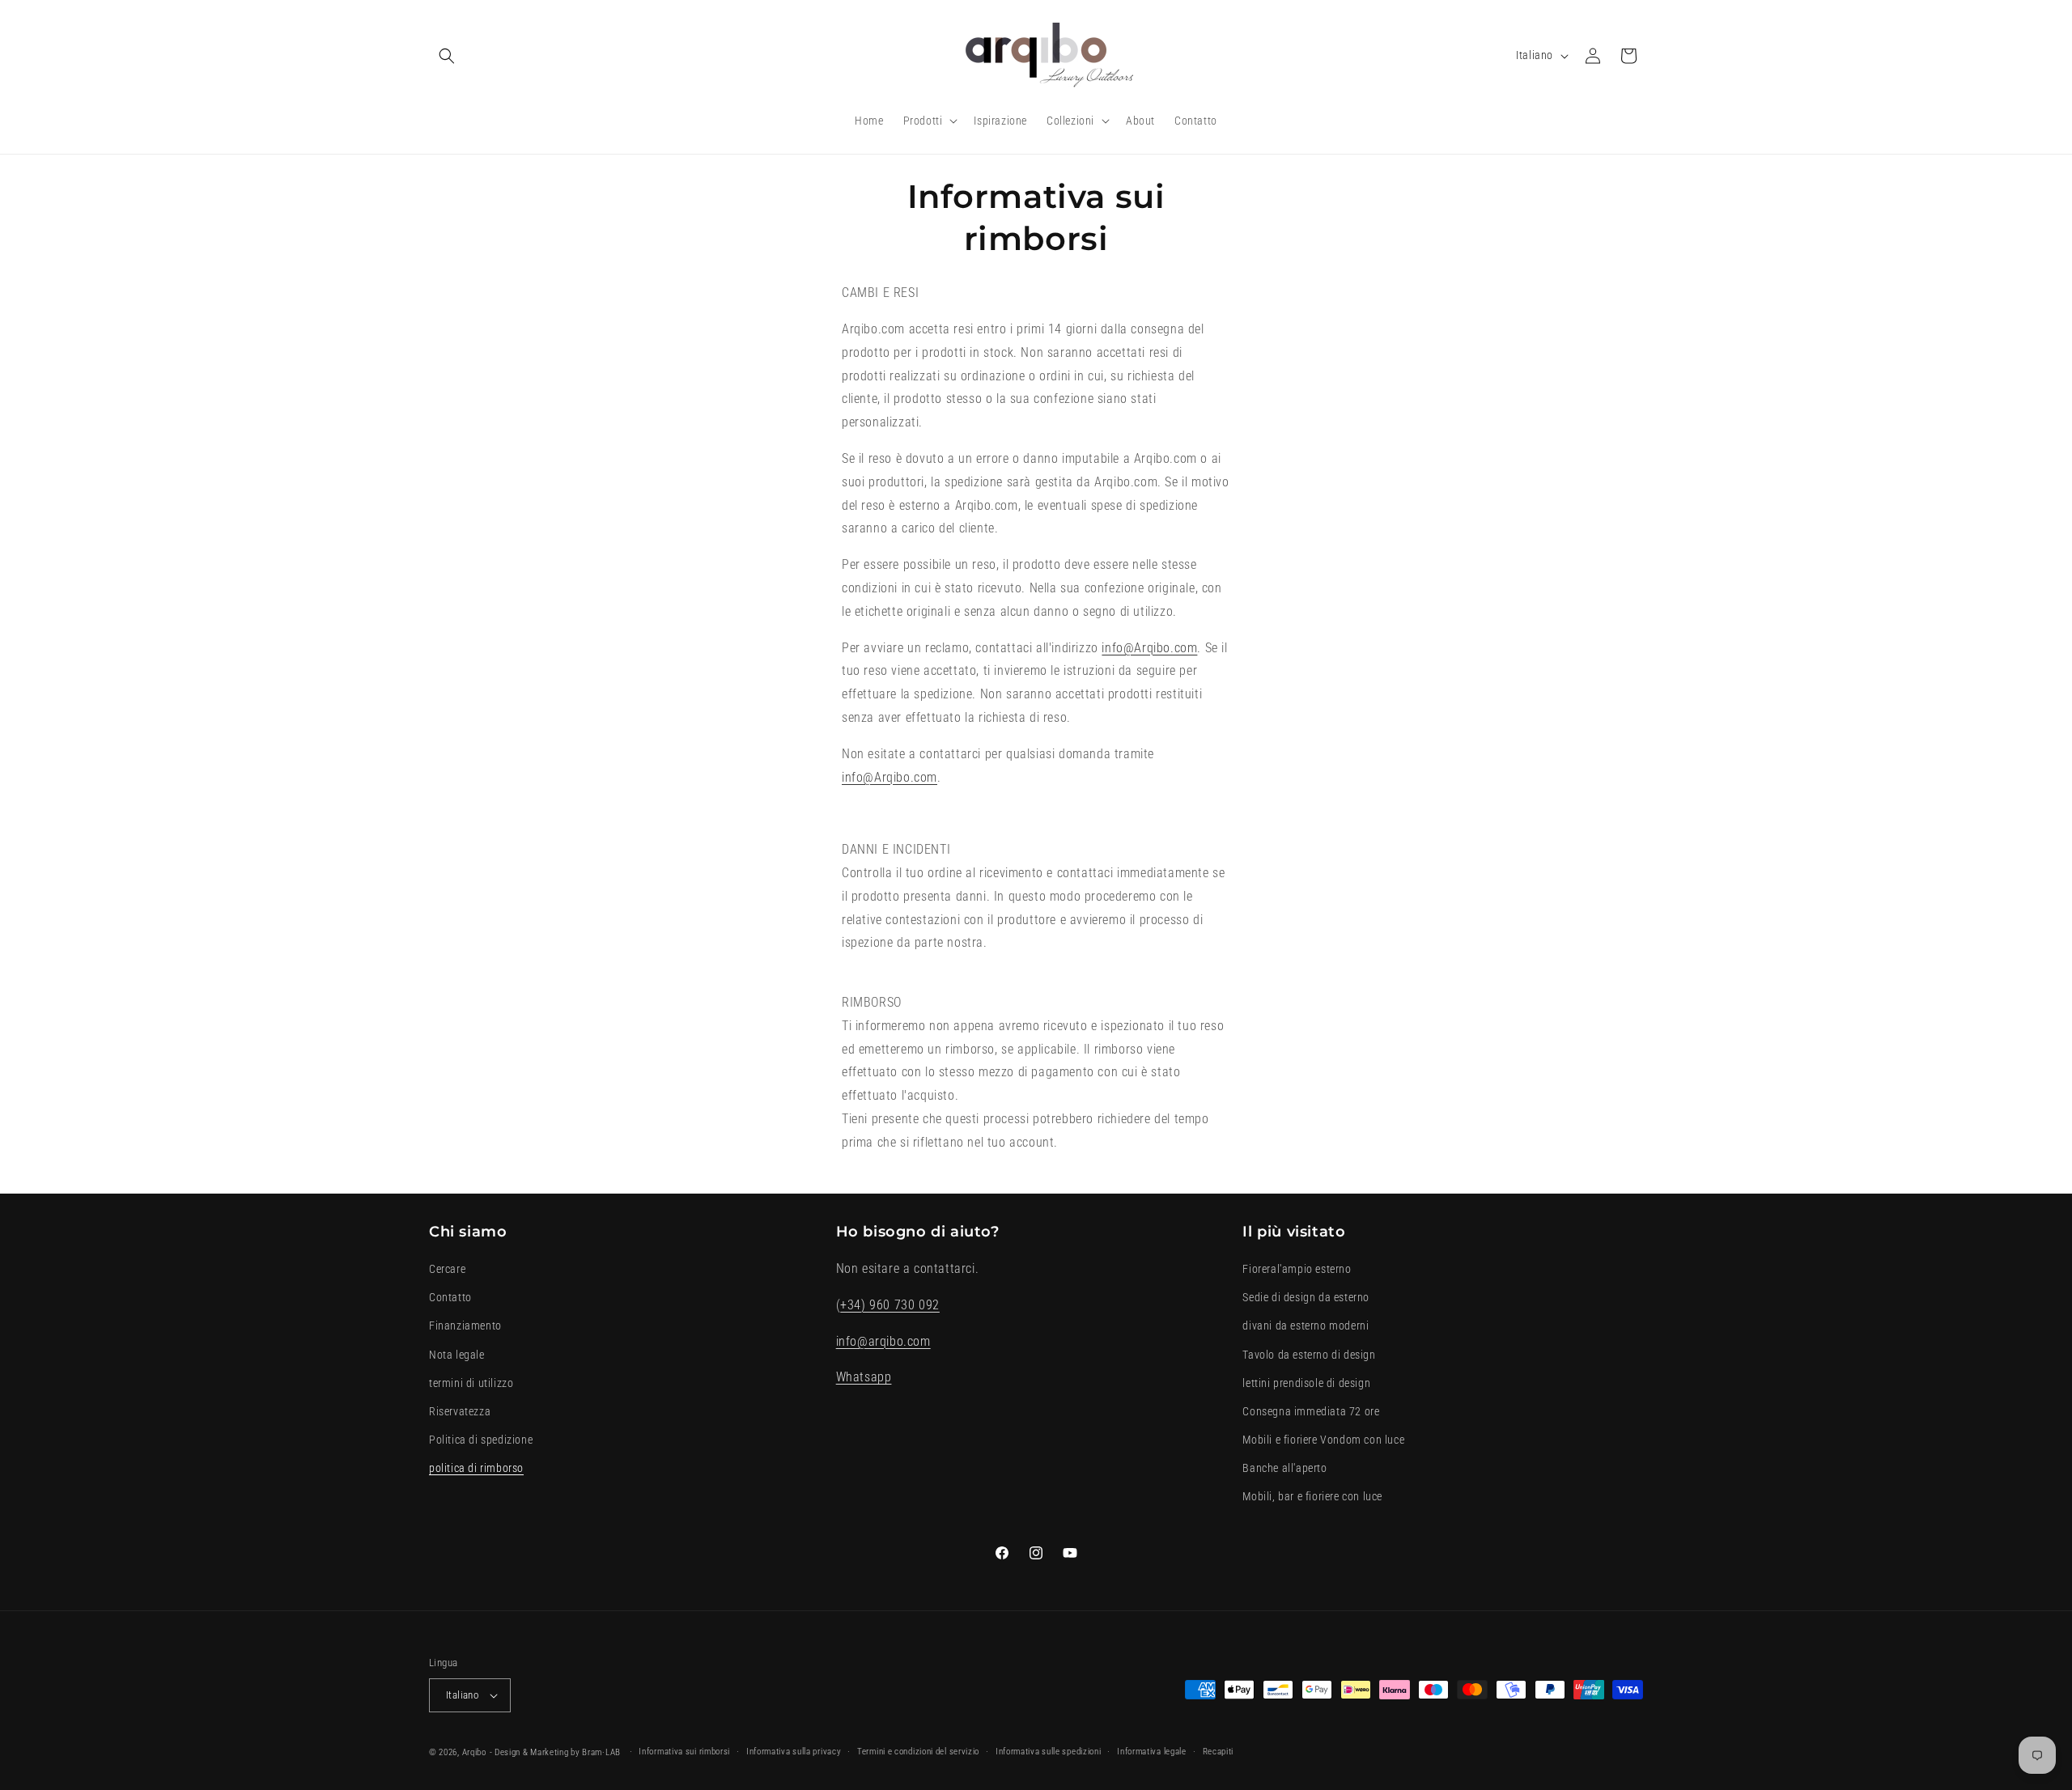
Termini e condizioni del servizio (918, 1752)
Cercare (447, 1269)
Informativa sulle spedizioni (1049, 1752)
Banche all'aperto (1284, 1468)
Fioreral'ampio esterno (1297, 1269)
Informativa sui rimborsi (684, 1752)
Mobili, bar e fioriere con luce (1312, 1497)
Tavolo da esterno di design (1309, 1355)
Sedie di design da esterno (1306, 1297)
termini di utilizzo (471, 1383)
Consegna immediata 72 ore (1311, 1411)
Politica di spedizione (481, 1440)
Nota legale (457, 1355)
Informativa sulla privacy (794, 1752)
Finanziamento (465, 1326)
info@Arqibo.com (1149, 648)
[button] (447, 56)
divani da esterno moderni (1306, 1326)
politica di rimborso (476, 1468)
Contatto (450, 1297)
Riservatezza (460, 1411)
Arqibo (474, 1752)
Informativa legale (1152, 1752)
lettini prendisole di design (1306, 1383)
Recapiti (1219, 1752)
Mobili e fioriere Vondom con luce (1323, 1440)
